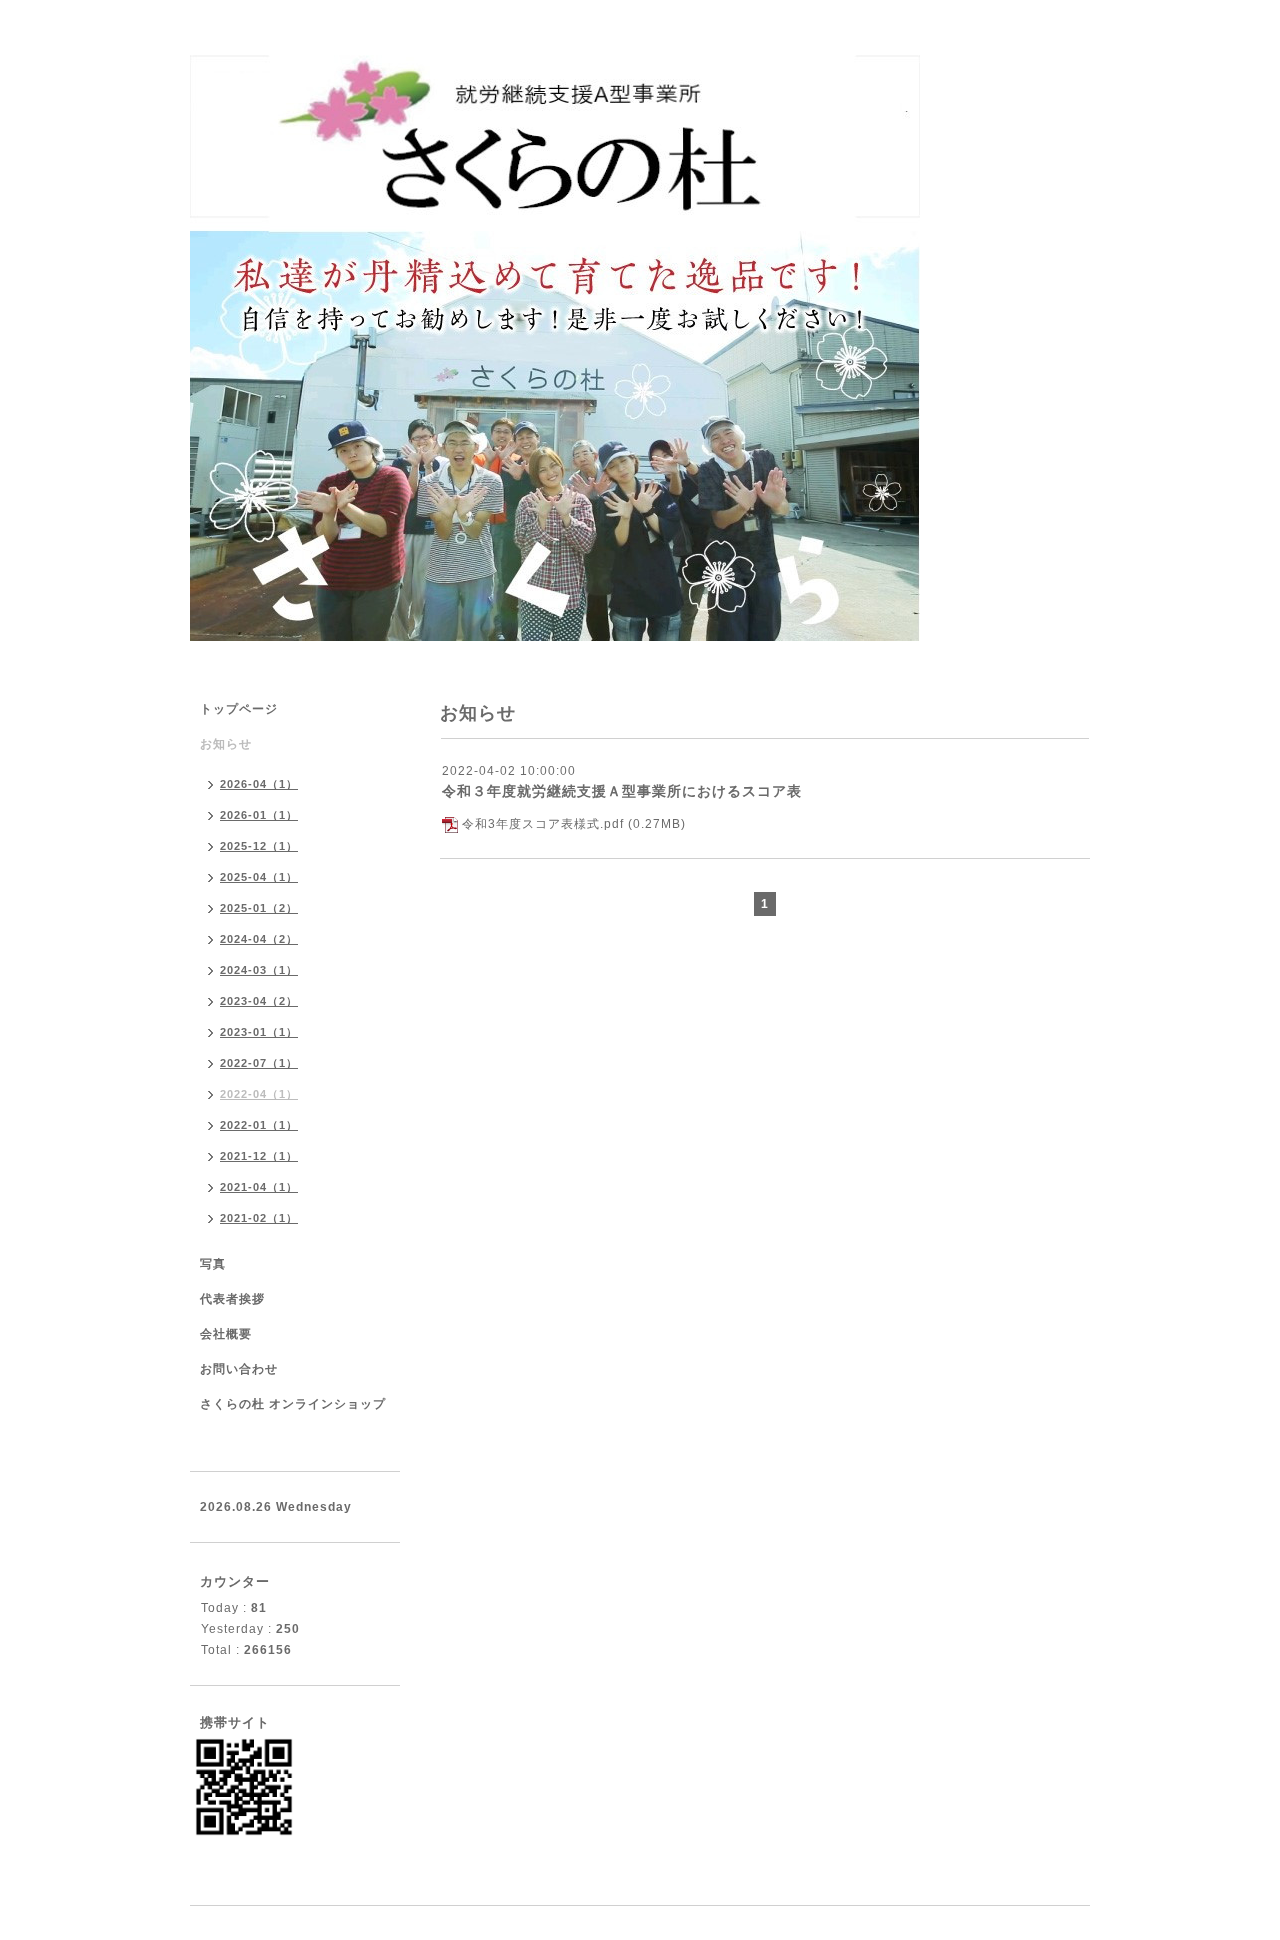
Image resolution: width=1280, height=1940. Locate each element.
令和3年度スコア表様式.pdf (543, 824)
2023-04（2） (259, 1001)
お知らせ (226, 744)
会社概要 (226, 1334)
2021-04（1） (259, 1187)
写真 (213, 1264)
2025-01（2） (259, 908)
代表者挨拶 (232, 1299)
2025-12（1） (259, 846)
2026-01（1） (259, 815)
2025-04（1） (259, 877)
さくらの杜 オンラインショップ (293, 1404)
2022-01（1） (259, 1125)
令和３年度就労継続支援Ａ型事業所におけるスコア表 (622, 791)
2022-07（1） (259, 1063)
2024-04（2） (259, 939)
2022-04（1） (259, 1094)
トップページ (239, 709)
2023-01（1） (259, 1032)
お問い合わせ (239, 1369)
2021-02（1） (259, 1218)
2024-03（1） (259, 970)
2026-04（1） (259, 784)
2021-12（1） (259, 1156)
